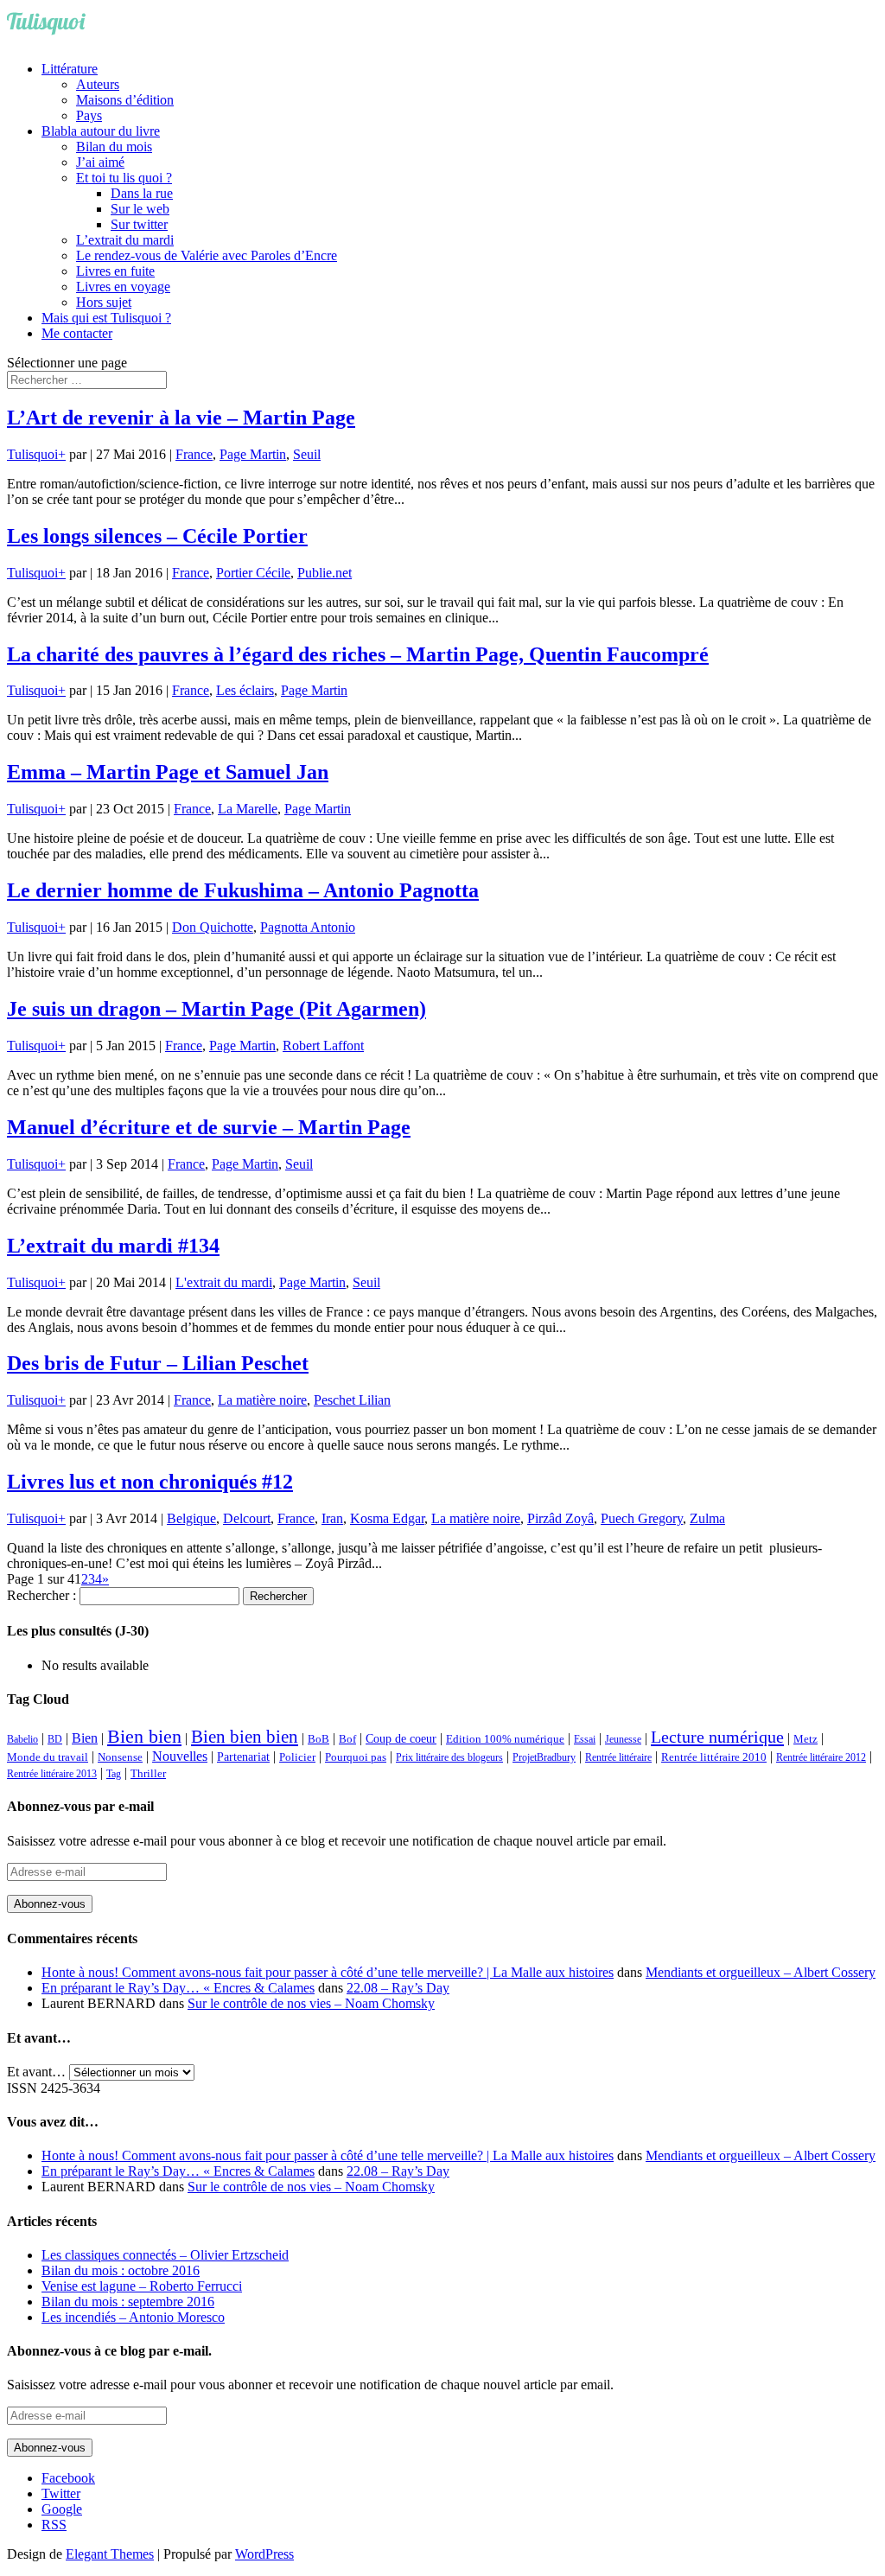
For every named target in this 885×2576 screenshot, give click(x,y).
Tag (114, 1774)
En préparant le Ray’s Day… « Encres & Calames (178, 1988)
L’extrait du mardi (125, 240)
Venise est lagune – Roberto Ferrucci (142, 2286)
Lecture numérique (717, 1737)
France (194, 454)
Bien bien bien (245, 1737)
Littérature (70, 69)
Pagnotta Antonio (308, 927)
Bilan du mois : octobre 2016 (121, 2270)
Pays (89, 115)
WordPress (264, 2554)
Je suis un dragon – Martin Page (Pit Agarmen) (216, 1009)
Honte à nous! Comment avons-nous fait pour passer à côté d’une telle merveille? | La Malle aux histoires (328, 1972)
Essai (585, 1739)
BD (55, 1739)
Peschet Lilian (352, 1400)
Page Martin (253, 454)
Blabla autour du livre (101, 131)
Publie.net (325, 573)
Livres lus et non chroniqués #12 (150, 1482)
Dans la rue (142, 193)
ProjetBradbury (544, 1757)
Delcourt (247, 1518)
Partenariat (243, 1757)
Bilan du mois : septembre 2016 (128, 2302)
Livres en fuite (115, 271)
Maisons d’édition (125, 100)
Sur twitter (139, 224)
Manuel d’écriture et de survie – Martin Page (209, 1127)
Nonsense (120, 1757)
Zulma (707, 1518)
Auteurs (98, 84)
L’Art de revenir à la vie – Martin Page (181, 418)
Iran (332, 1518)
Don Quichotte (213, 927)
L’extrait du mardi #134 (113, 1246)
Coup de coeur (401, 1738)
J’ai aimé (100, 162)
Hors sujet (104, 302)
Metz (805, 1739)
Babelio (22, 1739)
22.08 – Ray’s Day (398, 1988)
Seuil (307, 454)
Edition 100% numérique (505, 1739)
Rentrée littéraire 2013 (52, 1774)
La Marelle (248, 809)
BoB (318, 1739)
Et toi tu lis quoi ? (124, 178)
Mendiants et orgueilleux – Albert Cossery (761, 1972)
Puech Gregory (642, 1518)
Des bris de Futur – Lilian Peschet (158, 1363)
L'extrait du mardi (224, 1282)
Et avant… (36, 2072)
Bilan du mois (114, 147)
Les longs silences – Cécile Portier (157, 536)
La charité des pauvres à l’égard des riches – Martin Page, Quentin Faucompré (358, 654)
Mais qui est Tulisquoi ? (106, 318)
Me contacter (77, 333)
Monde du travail (48, 1757)
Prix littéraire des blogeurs (449, 1757)
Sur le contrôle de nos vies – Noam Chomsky (311, 2003)
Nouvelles (180, 1756)
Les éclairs (245, 690)
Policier (297, 1757)
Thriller (148, 1774)
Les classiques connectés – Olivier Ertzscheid (165, 2255)
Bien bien (144, 1736)
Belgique (191, 1518)
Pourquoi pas (356, 1757)
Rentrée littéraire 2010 (714, 1757)
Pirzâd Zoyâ (560, 1518)
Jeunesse (623, 1739)
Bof (347, 1739)
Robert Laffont (323, 1046)
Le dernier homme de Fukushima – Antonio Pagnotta (243, 890)
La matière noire (262, 1400)
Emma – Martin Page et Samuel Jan (168, 772)
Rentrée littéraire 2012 (821, 1757)
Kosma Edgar (387, 1518)
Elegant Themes (110, 2554)
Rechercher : (41, 1595)
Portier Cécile (253, 573)
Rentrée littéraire (618, 1757)
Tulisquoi (32, 454)
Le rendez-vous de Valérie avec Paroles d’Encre (207, 255)
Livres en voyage (123, 287)
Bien (85, 1738)
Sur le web (140, 209)
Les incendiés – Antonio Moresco (133, 2317)
